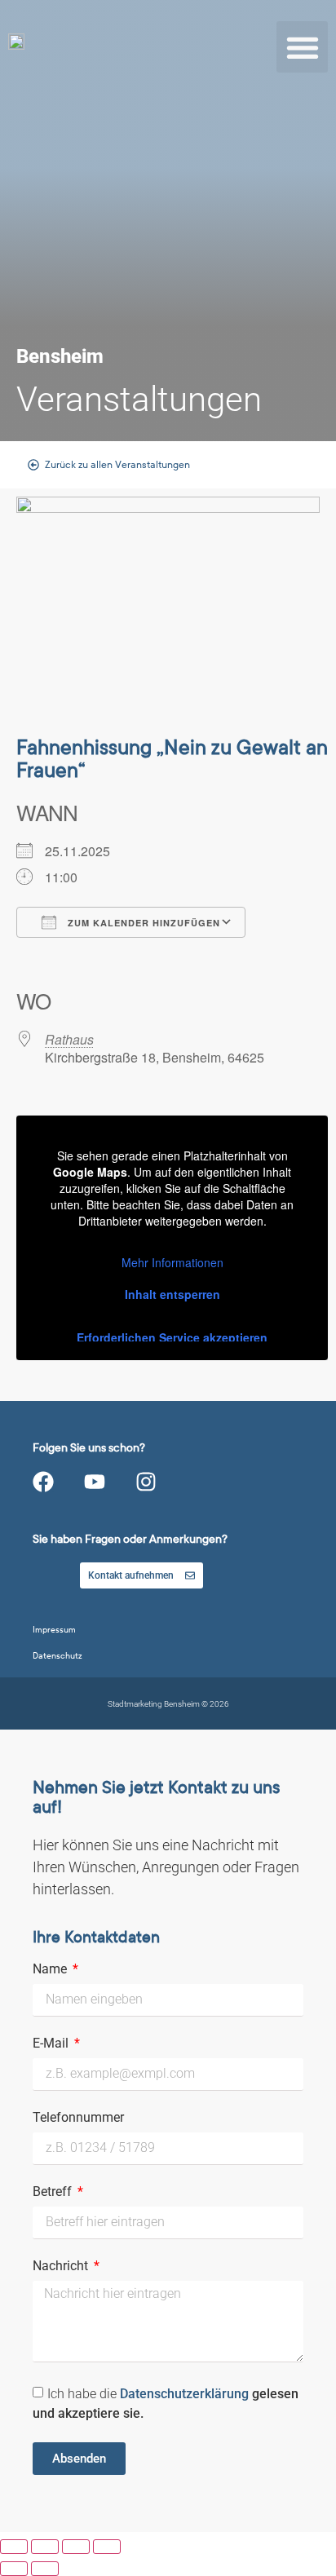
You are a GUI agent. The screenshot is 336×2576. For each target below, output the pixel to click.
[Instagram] (146, 1482)
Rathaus (69, 1039)
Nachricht (62, 2267)
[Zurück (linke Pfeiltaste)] (14, 2569)
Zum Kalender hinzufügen (142, 923)
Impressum (54, 1630)
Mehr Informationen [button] (172, 1263)
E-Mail (52, 2044)
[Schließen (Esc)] (107, 2547)
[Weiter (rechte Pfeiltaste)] (45, 2569)
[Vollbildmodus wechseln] (45, 2547)
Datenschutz (57, 1656)
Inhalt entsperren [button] (172, 1294)
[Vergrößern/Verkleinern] (14, 2547)
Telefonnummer (78, 2118)
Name (51, 1970)
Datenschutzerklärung (186, 2394)
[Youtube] (95, 1482)
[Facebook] (43, 1482)
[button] (302, 47)
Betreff (54, 2192)
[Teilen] (76, 2547)
